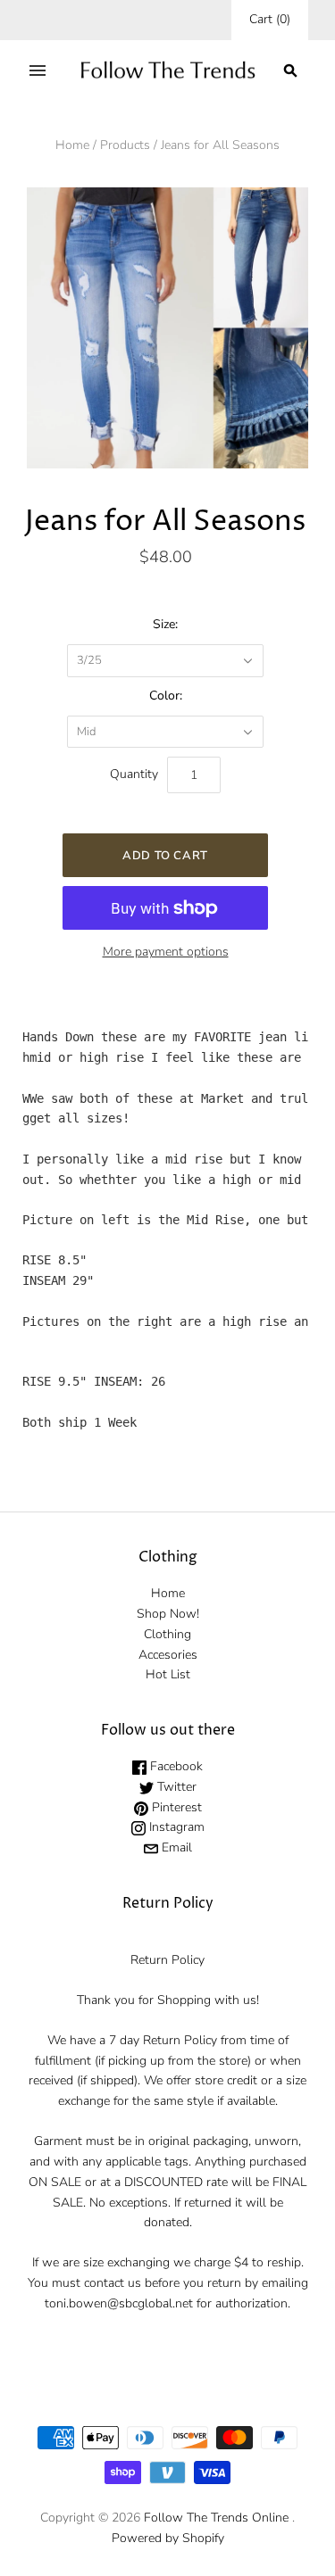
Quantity (134, 774)
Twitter (175, 1787)
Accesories (168, 1655)
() (270, 19)
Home (72, 145)
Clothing (167, 1634)
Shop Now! (168, 1614)
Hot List (168, 1674)
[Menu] (38, 70)
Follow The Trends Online (216, 2518)
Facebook (175, 1766)
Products (125, 145)
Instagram (175, 1827)
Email (175, 1847)
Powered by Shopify (168, 2538)
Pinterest (175, 1807)
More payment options (166, 952)
